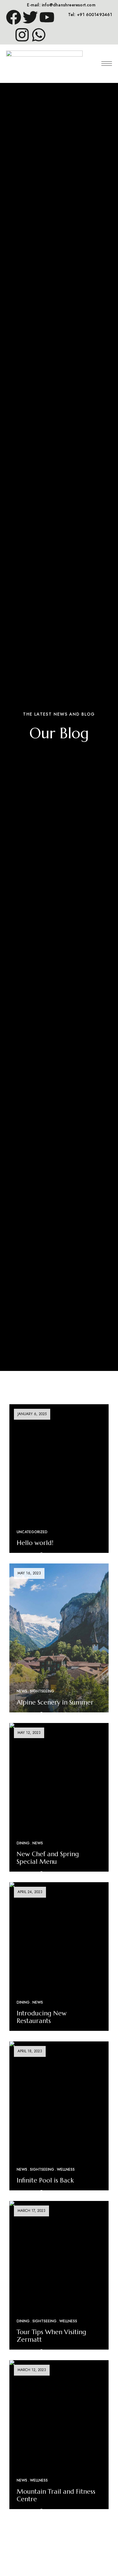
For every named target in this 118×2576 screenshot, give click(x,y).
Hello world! (35, 1543)
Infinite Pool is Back (45, 2180)
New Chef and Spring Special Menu (48, 1858)
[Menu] (107, 64)
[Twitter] (30, 17)
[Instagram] (22, 35)
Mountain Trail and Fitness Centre (56, 2495)
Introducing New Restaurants (42, 2017)
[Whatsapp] (39, 35)
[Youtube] (47, 17)
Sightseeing (42, 1691)
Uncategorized (32, 1532)
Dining (23, 1843)
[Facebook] (14, 17)
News (22, 1691)
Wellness (66, 2169)
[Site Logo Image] (44, 63)
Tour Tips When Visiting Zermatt (51, 2336)
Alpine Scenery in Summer (55, 1702)
